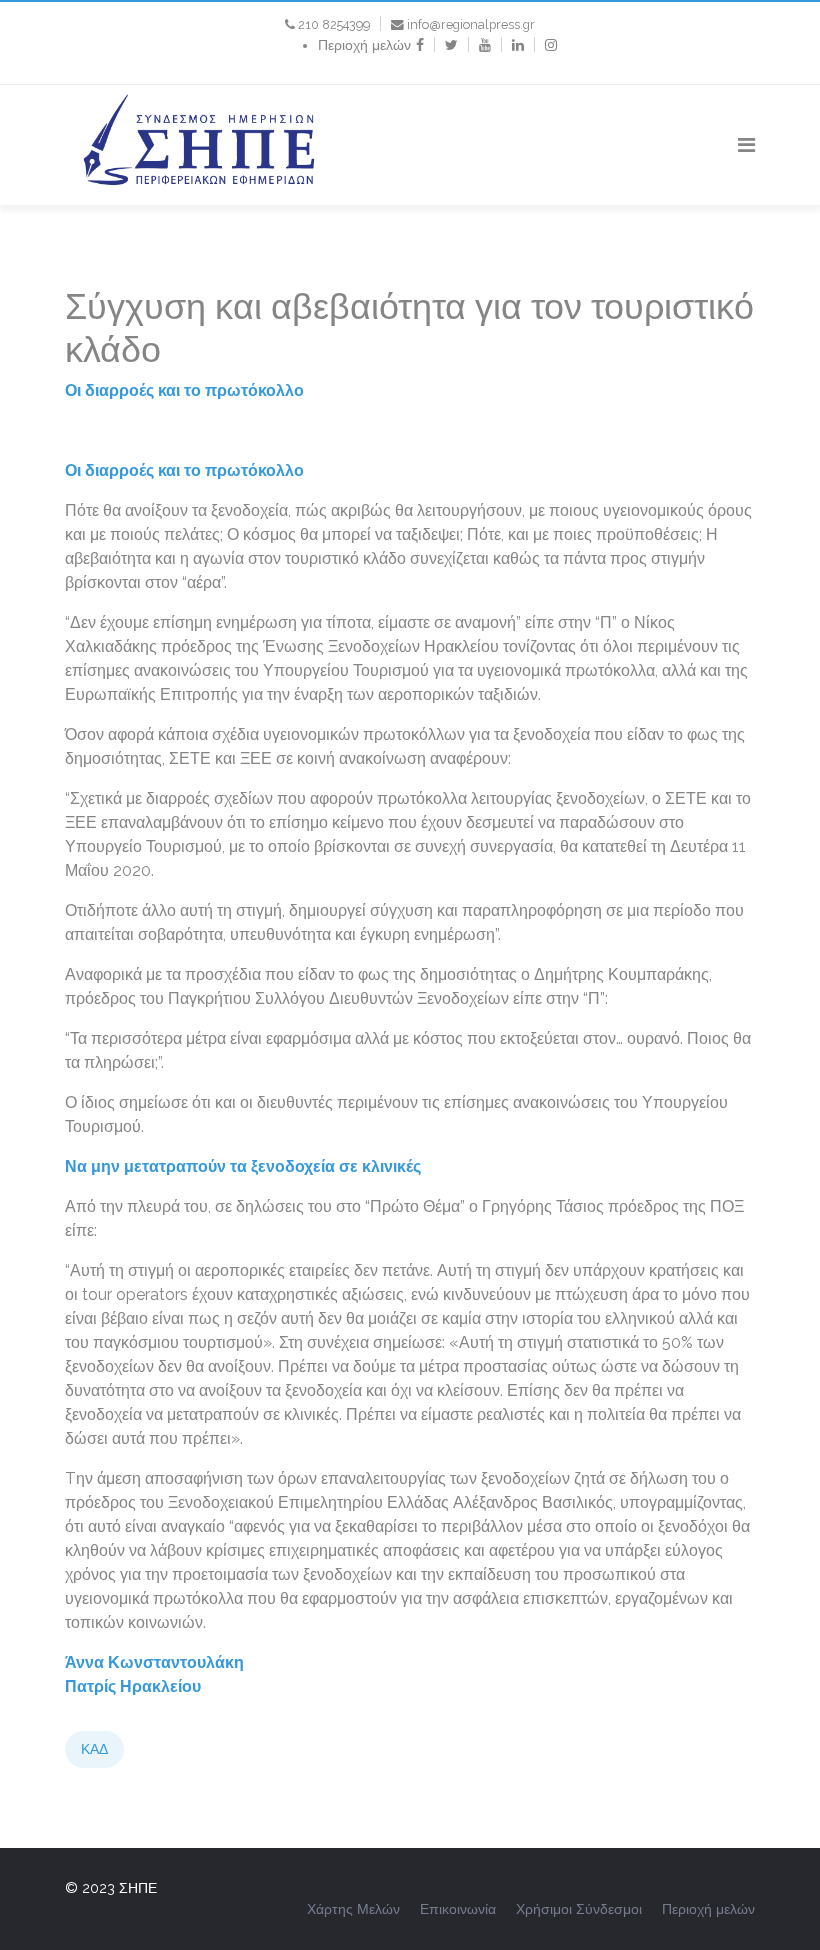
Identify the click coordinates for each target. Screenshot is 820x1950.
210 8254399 (334, 24)
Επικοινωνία (458, 1909)
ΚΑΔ (94, 1749)
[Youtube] (485, 45)
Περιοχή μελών (364, 45)
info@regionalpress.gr (471, 24)
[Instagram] (551, 45)
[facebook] (420, 45)
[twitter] (451, 45)
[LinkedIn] (518, 45)
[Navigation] (746, 145)
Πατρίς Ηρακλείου (133, 1686)
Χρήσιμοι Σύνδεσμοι (579, 1909)
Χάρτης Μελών (353, 1909)
